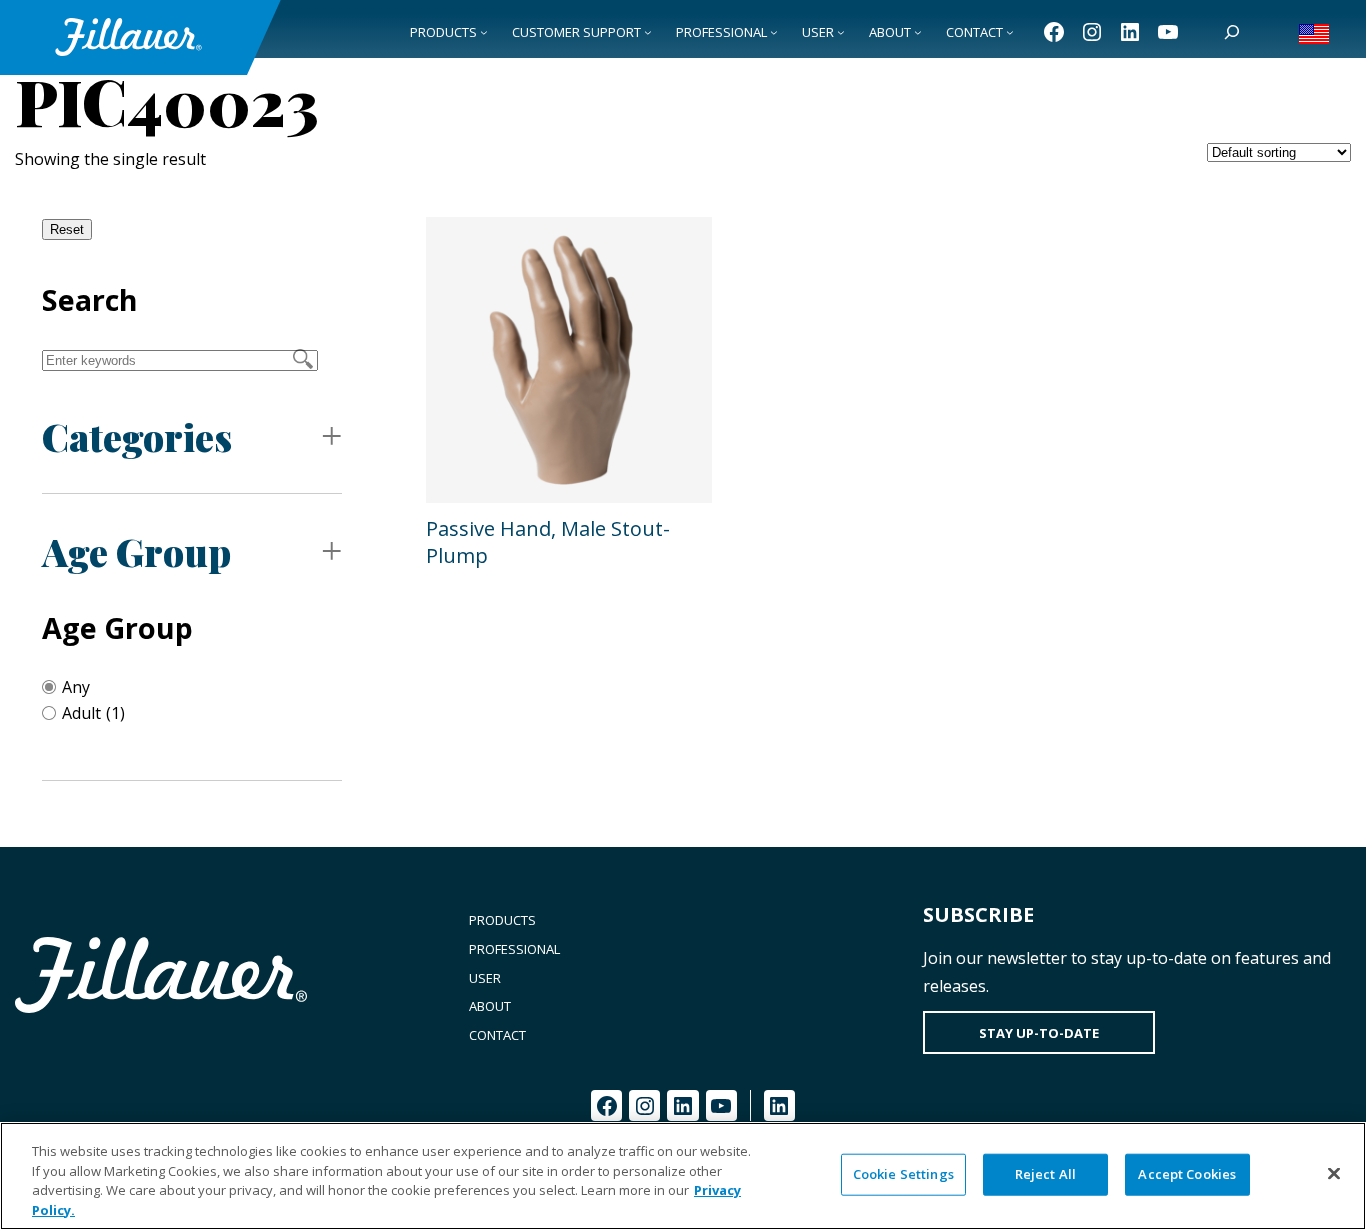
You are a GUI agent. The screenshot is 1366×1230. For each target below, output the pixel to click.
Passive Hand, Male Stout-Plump (548, 542)
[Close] (1334, 1173)
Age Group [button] (136, 551)
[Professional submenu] (774, 32)
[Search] (1232, 32)
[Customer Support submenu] (648, 32)
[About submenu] (918, 32)
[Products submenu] (484, 32)
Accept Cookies (1187, 1174)
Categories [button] (137, 436)
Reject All (1045, 1174)
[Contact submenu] (1010, 32)
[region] (683, 1176)
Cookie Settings (903, 1174)
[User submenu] (841, 32)
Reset (67, 229)
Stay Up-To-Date (1039, 1033)
